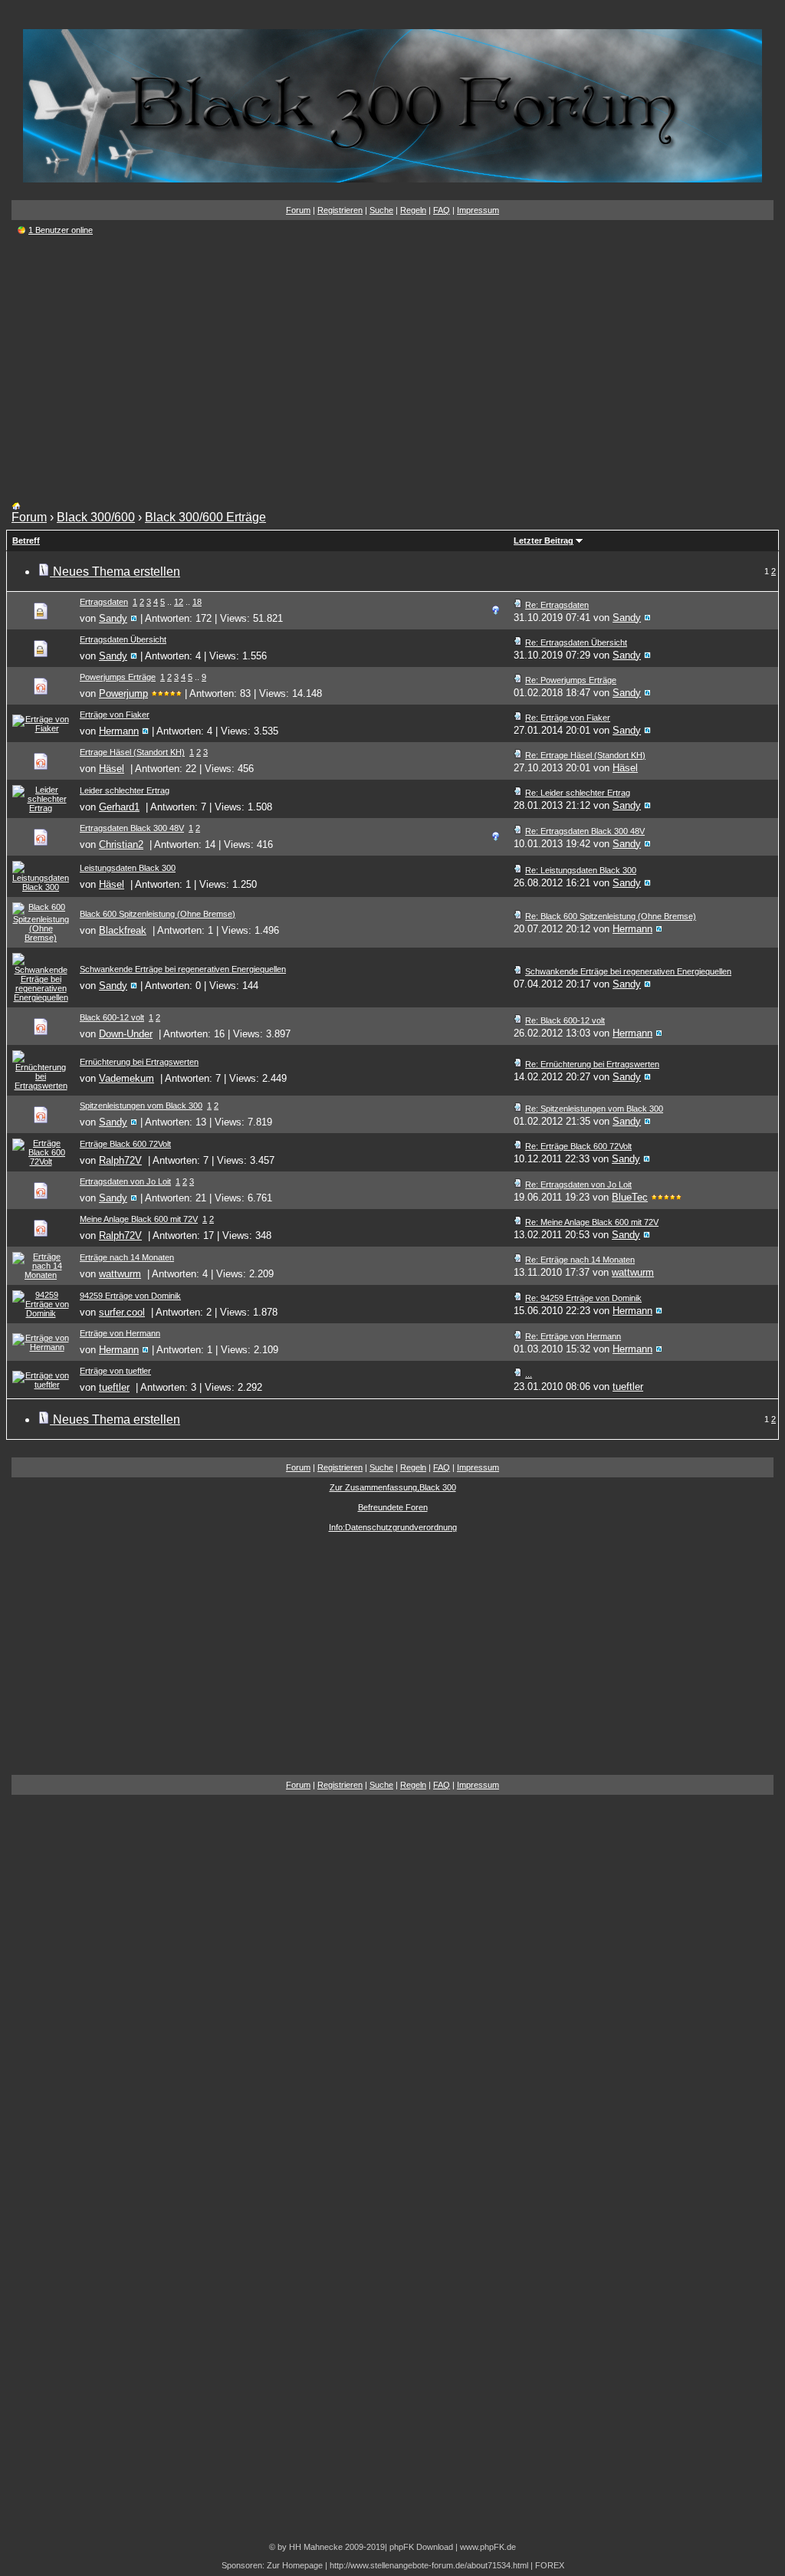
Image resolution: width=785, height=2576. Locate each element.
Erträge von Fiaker (115, 715)
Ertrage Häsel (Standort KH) (132, 752)
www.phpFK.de (488, 2547)
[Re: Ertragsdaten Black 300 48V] (518, 831)
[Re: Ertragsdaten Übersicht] (518, 642)
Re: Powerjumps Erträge (571, 680)
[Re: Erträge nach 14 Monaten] (518, 1260)
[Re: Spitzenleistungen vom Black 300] (518, 1109)
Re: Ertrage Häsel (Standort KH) (585, 755)
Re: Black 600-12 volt (565, 1020)
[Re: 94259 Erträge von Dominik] (518, 1298)
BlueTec (630, 1197)
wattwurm (120, 1274)
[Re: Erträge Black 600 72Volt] (518, 1146)
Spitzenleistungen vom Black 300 (141, 1106)
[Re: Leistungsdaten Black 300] (518, 870)
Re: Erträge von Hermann (573, 1336)
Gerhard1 (119, 807)
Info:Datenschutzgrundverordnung (393, 1527)
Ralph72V (120, 1160)
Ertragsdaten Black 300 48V (132, 828)
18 (197, 602)
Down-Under (126, 1034)
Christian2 (121, 844)
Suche (381, 210)
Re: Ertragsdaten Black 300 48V (585, 831)
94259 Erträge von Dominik (130, 1296)
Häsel (112, 769)
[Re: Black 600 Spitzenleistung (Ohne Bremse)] (518, 916)
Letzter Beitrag (544, 540)
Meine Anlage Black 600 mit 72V (139, 1219)
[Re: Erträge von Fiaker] (518, 718)
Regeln (413, 210)
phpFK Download (421, 2547)
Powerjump (123, 693)
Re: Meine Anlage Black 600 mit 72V (592, 1222)
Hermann (119, 731)
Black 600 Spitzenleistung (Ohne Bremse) (158, 914)
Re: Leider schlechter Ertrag (578, 793)
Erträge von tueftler (115, 1371)
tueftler (114, 1387)
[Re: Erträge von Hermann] (518, 1336)
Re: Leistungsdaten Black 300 (581, 870)
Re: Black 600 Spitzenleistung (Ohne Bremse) (611, 916)
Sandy (113, 618)
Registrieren (340, 210)
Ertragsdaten (104, 602)
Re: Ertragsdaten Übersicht (576, 642)
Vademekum (126, 1078)
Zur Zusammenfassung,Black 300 (393, 1487)
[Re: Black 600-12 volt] (518, 1020)
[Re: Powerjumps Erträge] (518, 680)
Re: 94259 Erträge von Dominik (583, 1298)
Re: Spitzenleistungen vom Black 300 (594, 1109)
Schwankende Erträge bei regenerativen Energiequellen (183, 969)
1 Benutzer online (61, 230)
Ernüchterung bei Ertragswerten (139, 1062)
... (529, 1374)
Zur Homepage (295, 2565)
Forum (298, 210)
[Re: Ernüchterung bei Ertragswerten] (518, 1064)
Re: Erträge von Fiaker (568, 718)
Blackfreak (123, 930)
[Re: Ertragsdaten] (518, 605)
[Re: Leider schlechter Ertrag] (518, 793)
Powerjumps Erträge (118, 677)
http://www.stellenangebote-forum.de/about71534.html (429, 2565)
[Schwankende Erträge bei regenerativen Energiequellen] (518, 971)
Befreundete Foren (393, 1507)
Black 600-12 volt (112, 1017)
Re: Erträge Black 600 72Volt (578, 1146)
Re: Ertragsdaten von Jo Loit (578, 1184)
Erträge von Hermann (120, 1333)
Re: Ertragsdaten (557, 605)
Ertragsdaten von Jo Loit (125, 1181)
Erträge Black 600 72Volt (125, 1144)
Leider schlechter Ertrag (125, 790)
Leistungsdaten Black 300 (128, 868)
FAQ (442, 210)
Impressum (478, 210)
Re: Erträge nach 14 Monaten (580, 1260)
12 (179, 602)
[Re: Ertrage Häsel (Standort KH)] (518, 755)
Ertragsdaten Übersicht (123, 639)
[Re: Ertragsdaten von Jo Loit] (518, 1184)
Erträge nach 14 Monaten (127, 1257)
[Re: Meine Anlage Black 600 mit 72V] (518, 1222)
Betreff (26, 540)
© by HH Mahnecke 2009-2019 (327, 2547)
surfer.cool (122, 1312)
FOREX (550, 2565)
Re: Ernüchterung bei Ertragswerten (592, 1064)
